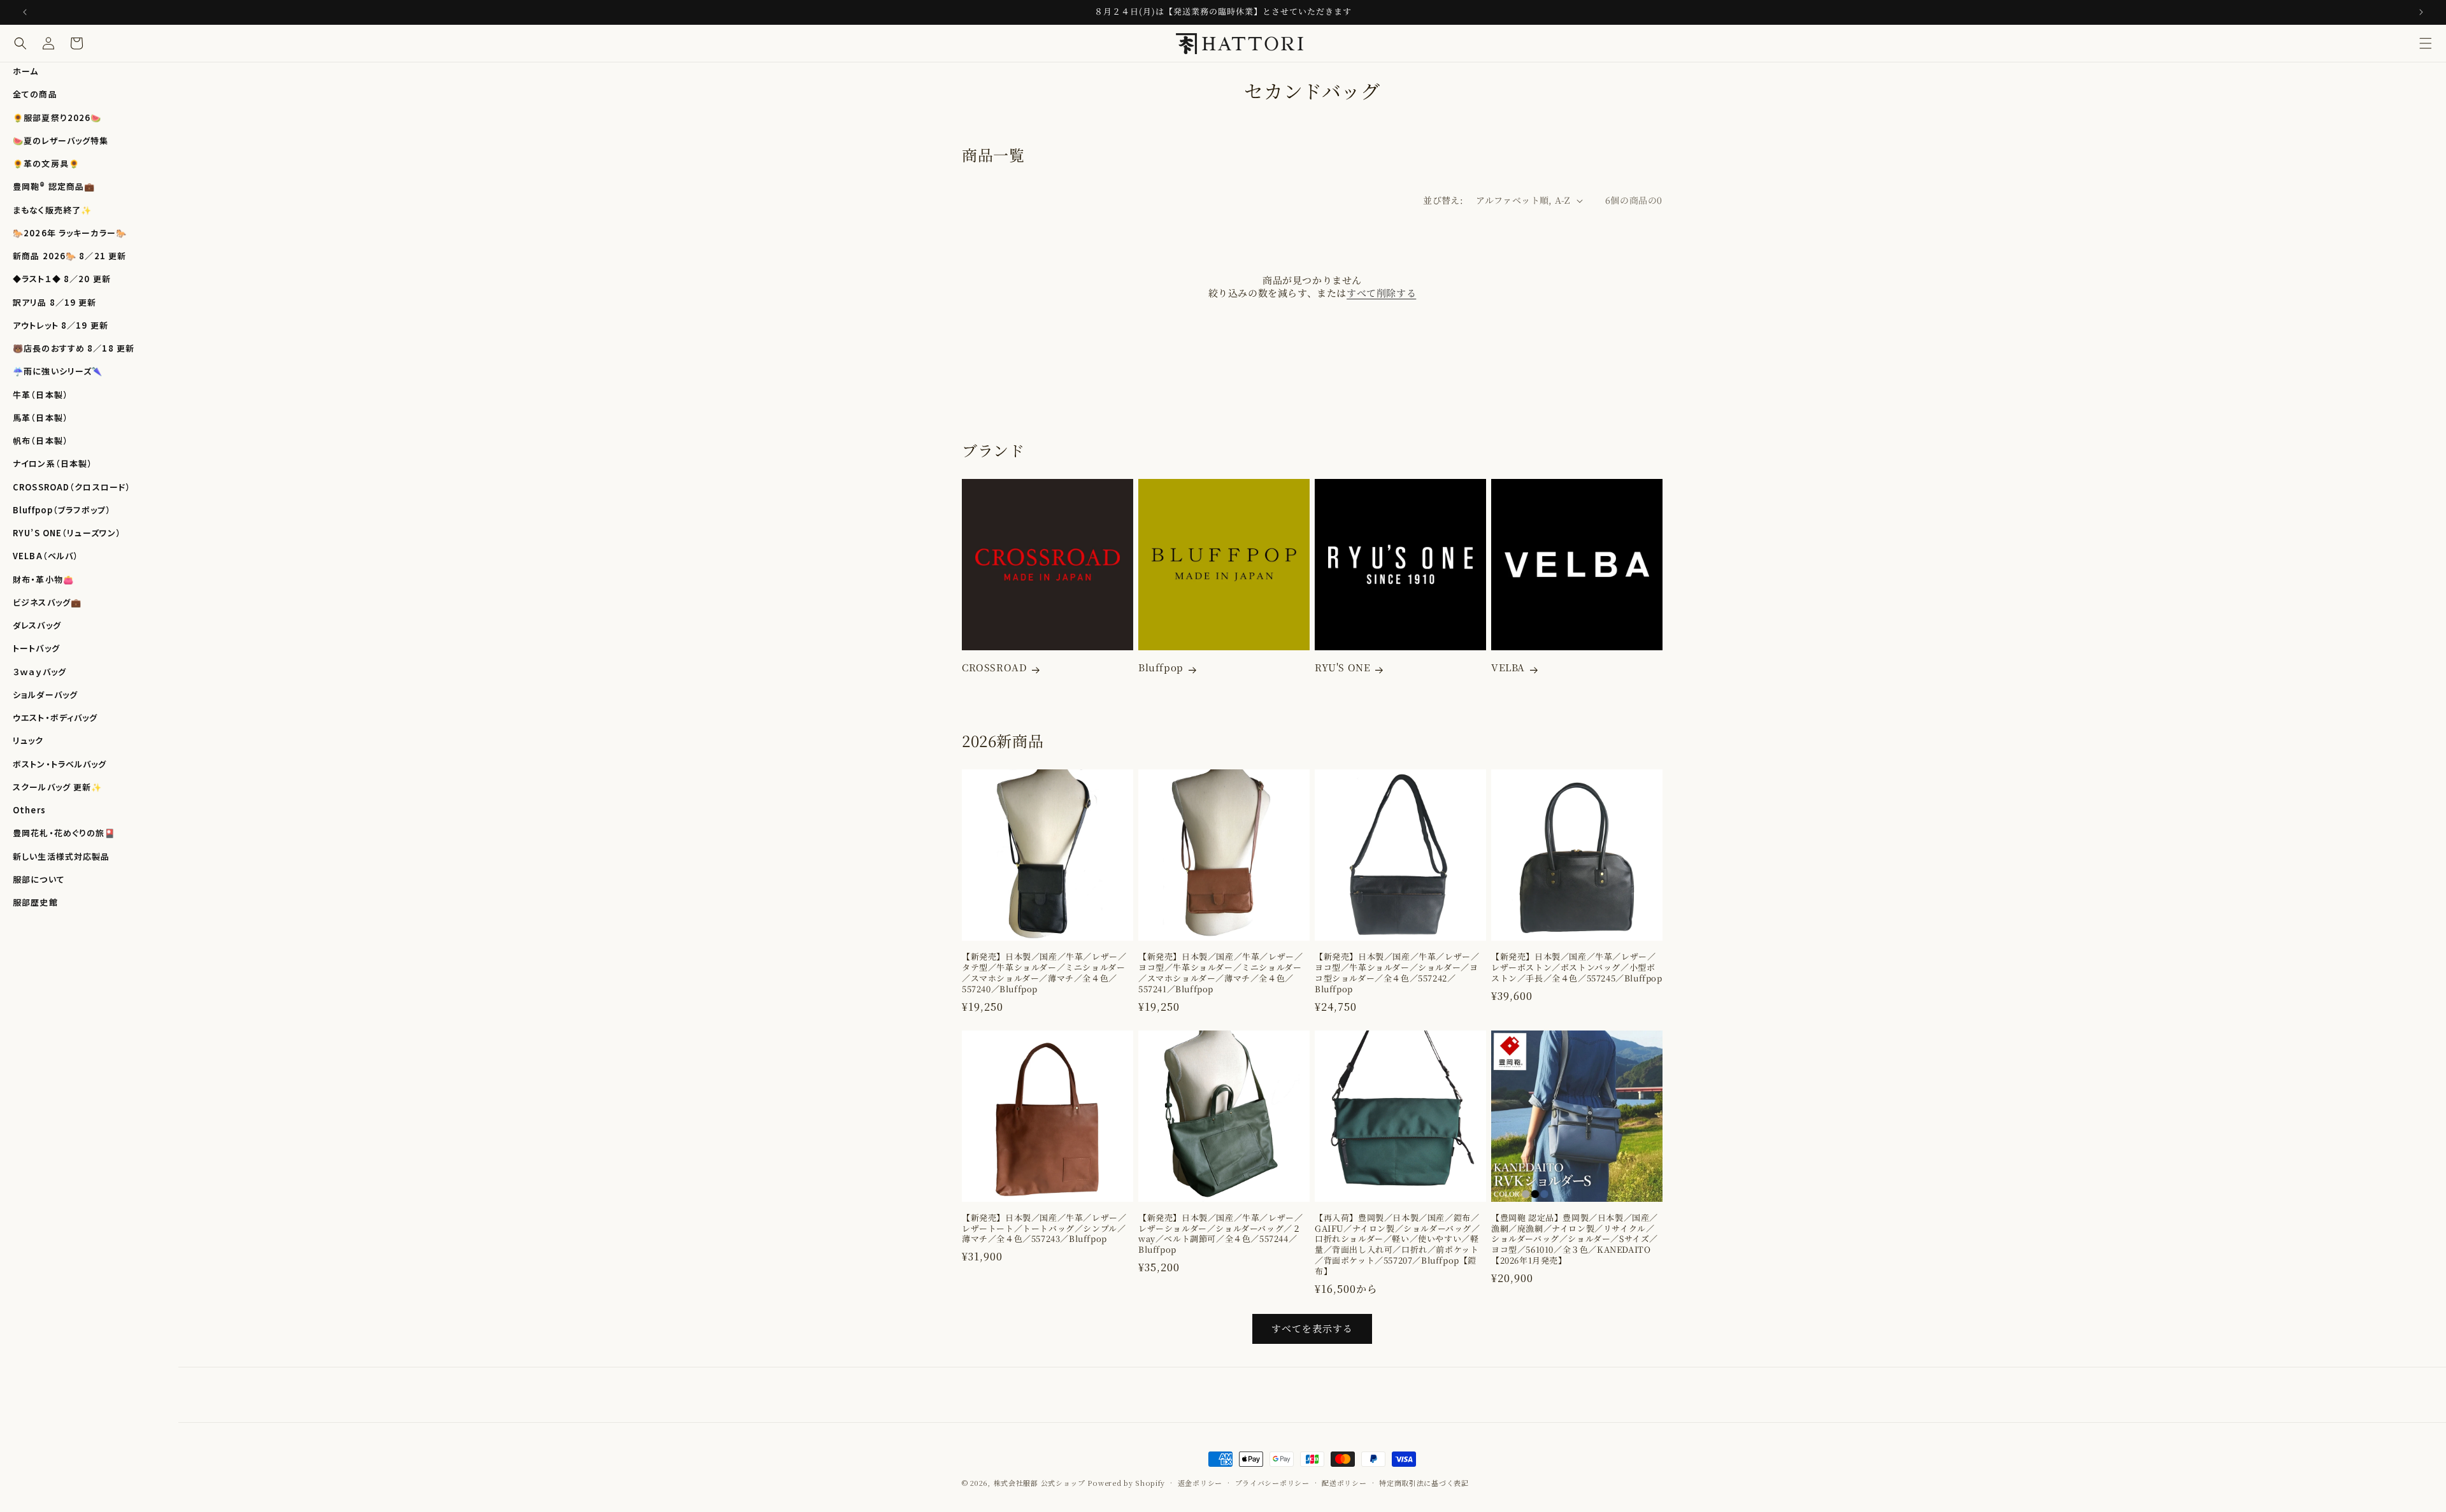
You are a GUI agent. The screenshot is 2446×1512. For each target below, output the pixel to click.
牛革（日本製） (40, 395)
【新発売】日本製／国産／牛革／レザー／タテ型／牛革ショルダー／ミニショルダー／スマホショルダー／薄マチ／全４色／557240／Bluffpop (1044, 973)
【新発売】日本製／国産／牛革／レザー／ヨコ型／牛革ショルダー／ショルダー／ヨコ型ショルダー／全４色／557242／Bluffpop (1397, 973)
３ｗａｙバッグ (39, 672)
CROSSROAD (994, 667)
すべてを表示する (1312, 1328)
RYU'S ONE (1342, 667)
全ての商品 (35, 94)
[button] (2426, 43)
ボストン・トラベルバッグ (60, 764)
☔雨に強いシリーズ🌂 (58, 371)
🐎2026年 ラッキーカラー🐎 (70, 233)
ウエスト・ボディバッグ (55, 717)
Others (29, 810)
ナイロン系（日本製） (53, 463)
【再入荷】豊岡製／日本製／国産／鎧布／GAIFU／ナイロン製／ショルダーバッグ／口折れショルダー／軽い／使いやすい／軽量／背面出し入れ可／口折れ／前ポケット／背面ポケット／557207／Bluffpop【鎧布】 (1398, 1245)
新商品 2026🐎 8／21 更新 (69, 256)
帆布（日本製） (40, 440)
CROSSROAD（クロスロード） (72, 487)
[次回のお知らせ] (2421, 12)
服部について (39, 879)
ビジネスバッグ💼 (47, 602)
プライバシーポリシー (1272, 1483)
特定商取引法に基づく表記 (1424, 1483)
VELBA (1508, 667)
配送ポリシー (1344, 1483)
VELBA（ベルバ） (46, 556)
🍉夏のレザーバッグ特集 (61, 140)
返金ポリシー (1200, 1483)
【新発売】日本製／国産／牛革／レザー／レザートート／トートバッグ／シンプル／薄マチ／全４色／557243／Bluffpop (1044, 1229)
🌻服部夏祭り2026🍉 (57, 118)
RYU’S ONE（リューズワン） (67, 533)
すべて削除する (1381, 293)
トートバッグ (36, 648)
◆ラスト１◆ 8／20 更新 (62, 279)
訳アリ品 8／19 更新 (55, 302)
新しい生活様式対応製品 (61, 856)
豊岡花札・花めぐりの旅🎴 (64, 833)
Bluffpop (1161, 667)
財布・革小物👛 (43, 579)
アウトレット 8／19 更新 (61, 325)
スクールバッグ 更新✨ (57, 787)
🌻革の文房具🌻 (46, 163)
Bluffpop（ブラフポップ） (62, 510)
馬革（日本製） (40, 417)
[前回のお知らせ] (25, 12)
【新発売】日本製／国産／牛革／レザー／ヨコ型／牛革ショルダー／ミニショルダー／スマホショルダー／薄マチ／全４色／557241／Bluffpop (1220, 973)
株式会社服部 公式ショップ (1040, 1483)
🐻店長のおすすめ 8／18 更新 (74, 348)
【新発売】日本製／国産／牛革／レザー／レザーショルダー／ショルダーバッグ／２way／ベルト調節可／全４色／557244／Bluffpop (1220, 1234)
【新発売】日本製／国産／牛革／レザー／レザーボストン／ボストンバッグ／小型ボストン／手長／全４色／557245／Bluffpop (1577, 968)
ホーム (25, 71)
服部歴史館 (35, 902)
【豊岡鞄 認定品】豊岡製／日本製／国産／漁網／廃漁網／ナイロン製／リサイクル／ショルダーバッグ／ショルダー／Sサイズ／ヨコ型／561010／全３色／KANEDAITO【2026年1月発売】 (1575, 1239)
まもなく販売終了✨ (52, 210)
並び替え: (1443, 200)
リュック (28, 740)
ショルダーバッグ (45, 695)
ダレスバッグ (37, 625)
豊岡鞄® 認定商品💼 (54, 186)
